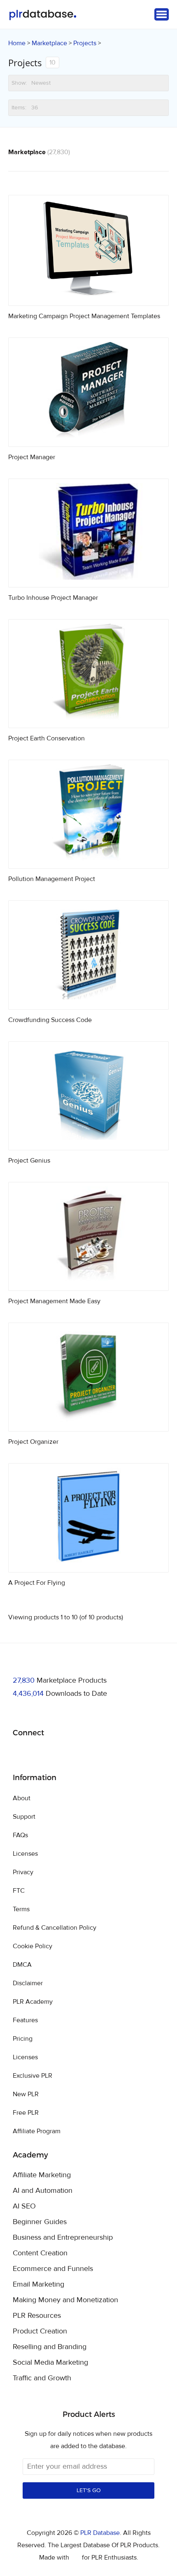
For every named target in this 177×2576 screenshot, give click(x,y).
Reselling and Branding (50, 2347)
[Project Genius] (88, 1140)
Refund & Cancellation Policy (55, 1928)
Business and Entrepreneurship (63, 2238)
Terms (21, 1909)
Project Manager (32, 457)
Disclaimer (28, 1983)
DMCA (22, 1965)
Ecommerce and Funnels (53, 2269)
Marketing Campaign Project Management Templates (84, 316)
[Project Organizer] (88, 1421)
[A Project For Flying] (88, 1562)
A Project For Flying (37, 1583)
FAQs (20, 1835)
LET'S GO (89, 2490)
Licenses (25, 1854)
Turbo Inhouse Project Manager (53, 598)
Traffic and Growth (42, 2378)
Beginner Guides (40, 2222)
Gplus (59, 1754)
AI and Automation (43, 2191)
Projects (85, 43)
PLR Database (43, 15)
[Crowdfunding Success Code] (88, 1000)
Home (17, 43)
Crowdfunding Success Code (50, 1020)
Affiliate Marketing (42, 2175)
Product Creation (40, 2331)
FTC (19, 1891)
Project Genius (29, 1161)
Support (24, 1817)
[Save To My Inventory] (155, 292)
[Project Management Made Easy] (88, 1281)
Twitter (40, 1754)
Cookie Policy (33, 1946)
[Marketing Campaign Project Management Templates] (88, 296)
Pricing (23, 2039)
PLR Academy (33, 2002)
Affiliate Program (37, 2131)
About (22, 1798)
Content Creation (40, 2253)
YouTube (78, 1754)
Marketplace (49, 43)
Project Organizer (33, 1442)
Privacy (23, 1872)
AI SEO (24, 2206)
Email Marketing (38, 2285)
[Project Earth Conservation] (88, 718)
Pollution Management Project (52, 879)
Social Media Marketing (50, 2363)
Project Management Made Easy (54, 1301)
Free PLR (26, 2113)
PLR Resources (37, 2316)
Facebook (20, 1754)
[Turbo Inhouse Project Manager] (88, 577)
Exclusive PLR (33, 2076)
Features (25, 2020)
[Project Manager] (88, 437)
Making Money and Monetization (65, 2300)
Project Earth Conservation (47, 738)
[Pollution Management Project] (88, 859)
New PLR (26, 2094)
